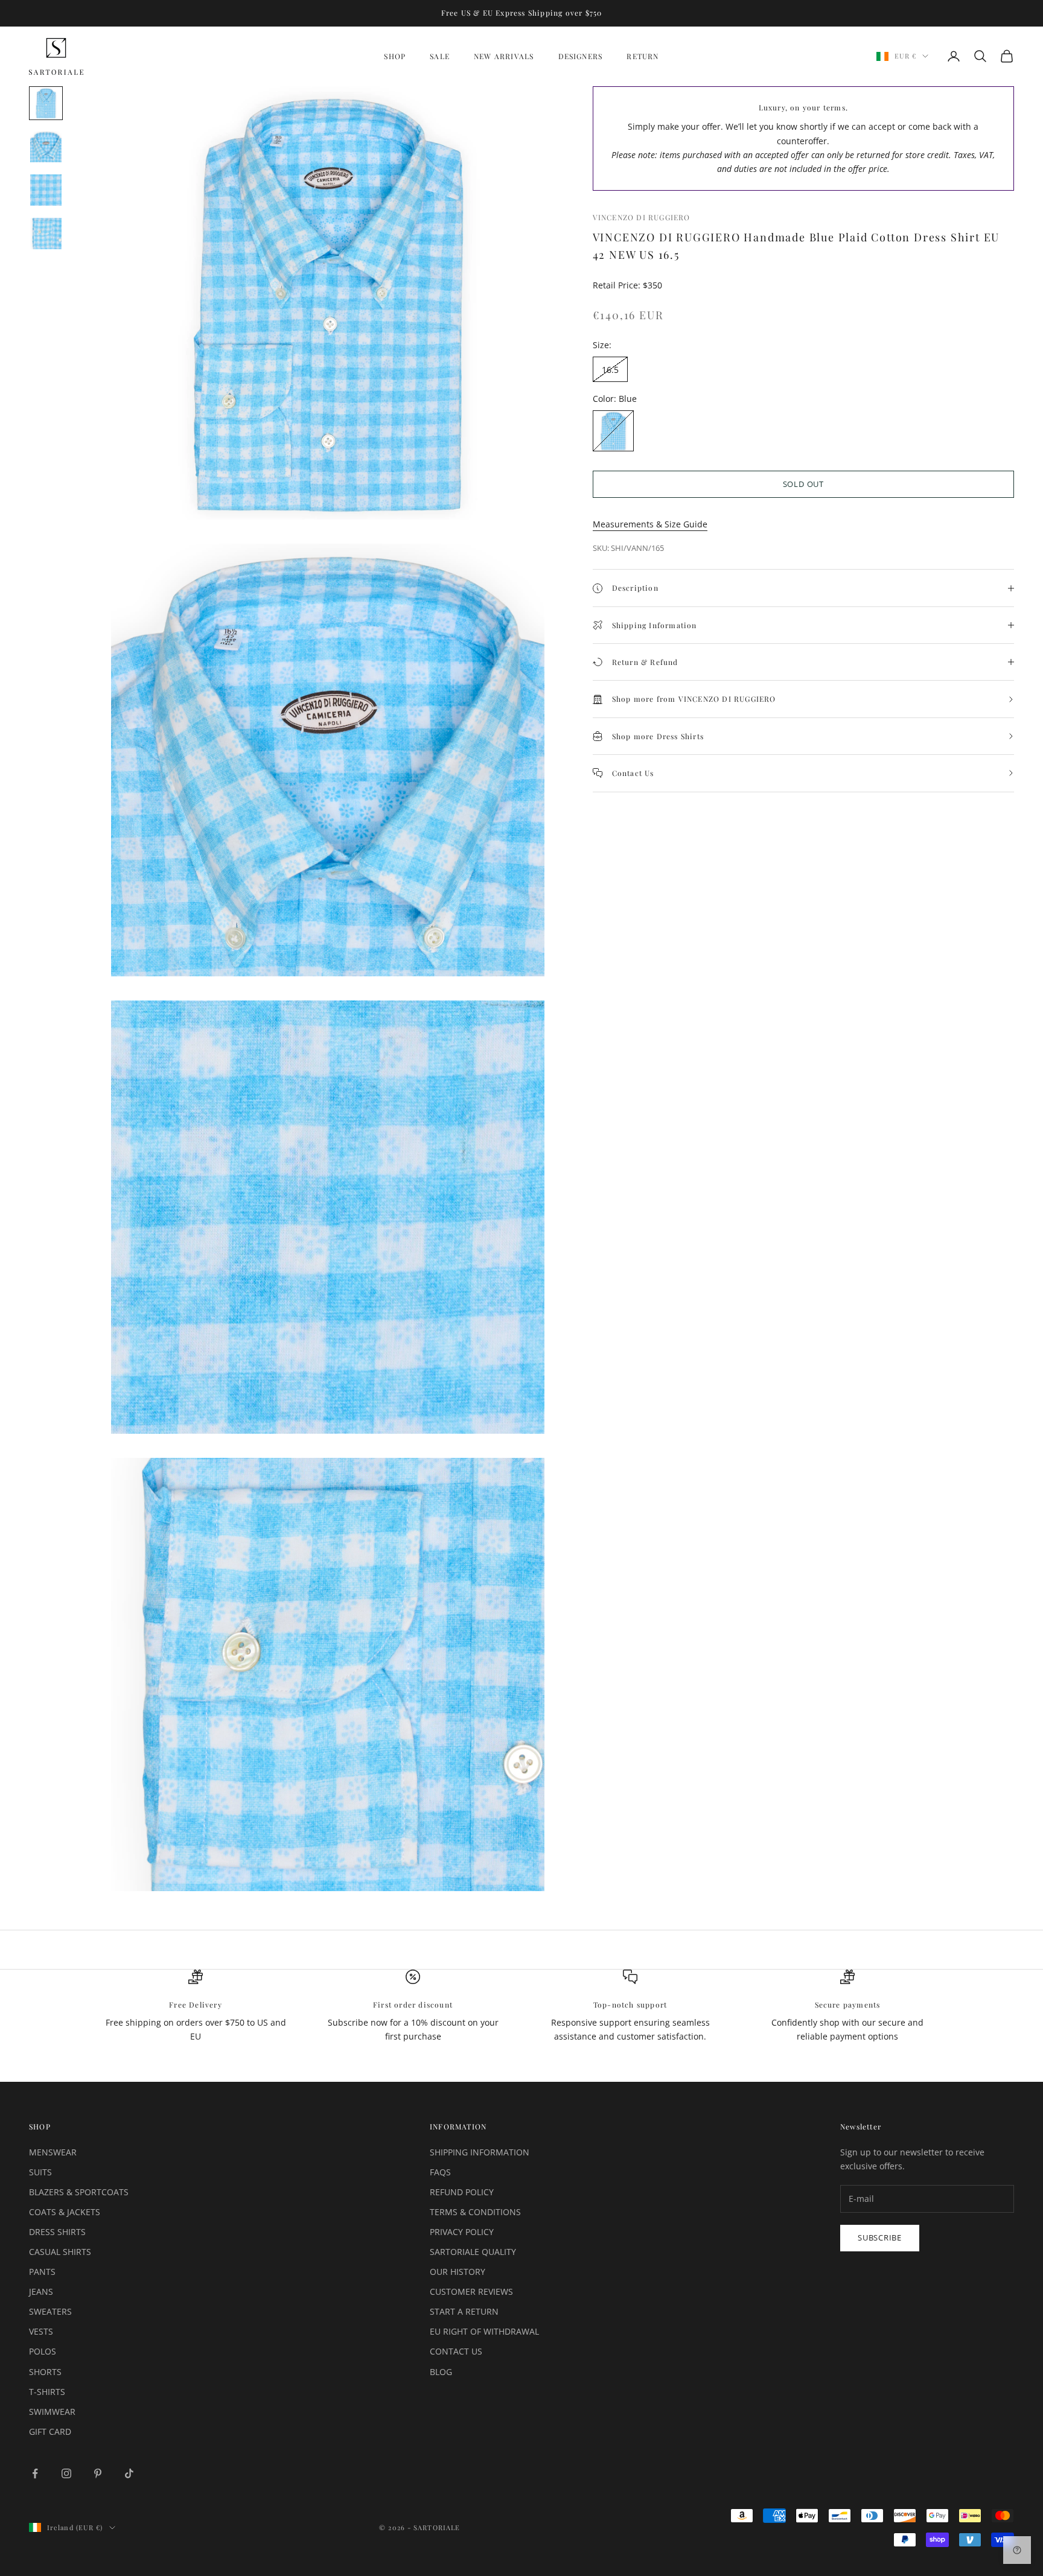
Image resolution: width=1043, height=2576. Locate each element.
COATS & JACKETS (65, 2212)
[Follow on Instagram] (66, 2473)
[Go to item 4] (46, 234)
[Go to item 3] (46, 190)
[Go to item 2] (46, 147)
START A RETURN (464, 2311)
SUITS (40, 2172)
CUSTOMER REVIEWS (471, 2291)
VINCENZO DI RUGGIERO (642, 217)
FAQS (440, 2172)
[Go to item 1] (46, 103)
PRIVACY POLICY (462, 2232)
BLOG (441, 2372)
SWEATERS (50, 2311)
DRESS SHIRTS (57, 2232)
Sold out (803, 484)
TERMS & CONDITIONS (475, 2212)
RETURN (643, 56)
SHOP (395, 56)
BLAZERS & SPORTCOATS (79, 2192)
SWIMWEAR (52, 2412)
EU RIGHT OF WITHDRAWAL (484, 2331)
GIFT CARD (50, 2431)
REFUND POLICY (462, 2192)
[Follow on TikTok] (129, 2473)
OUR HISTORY (458, 2272)
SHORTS (45, 2372)
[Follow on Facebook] (35, 2473)
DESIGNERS (581, 56)
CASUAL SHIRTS (60, 2252)
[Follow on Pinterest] (98, 2473)
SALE (440, 56)
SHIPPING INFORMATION (480, 2152)
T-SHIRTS (47, 2392)
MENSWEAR (53, 2152)
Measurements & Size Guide (650, 524)
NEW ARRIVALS (504, 56)
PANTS (42, 2272)
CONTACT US (456, 2351)
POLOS (43, 2351)
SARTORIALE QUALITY (473, 2252)
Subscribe (880, 2237)
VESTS (41, 2331)
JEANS (41, 2291)
